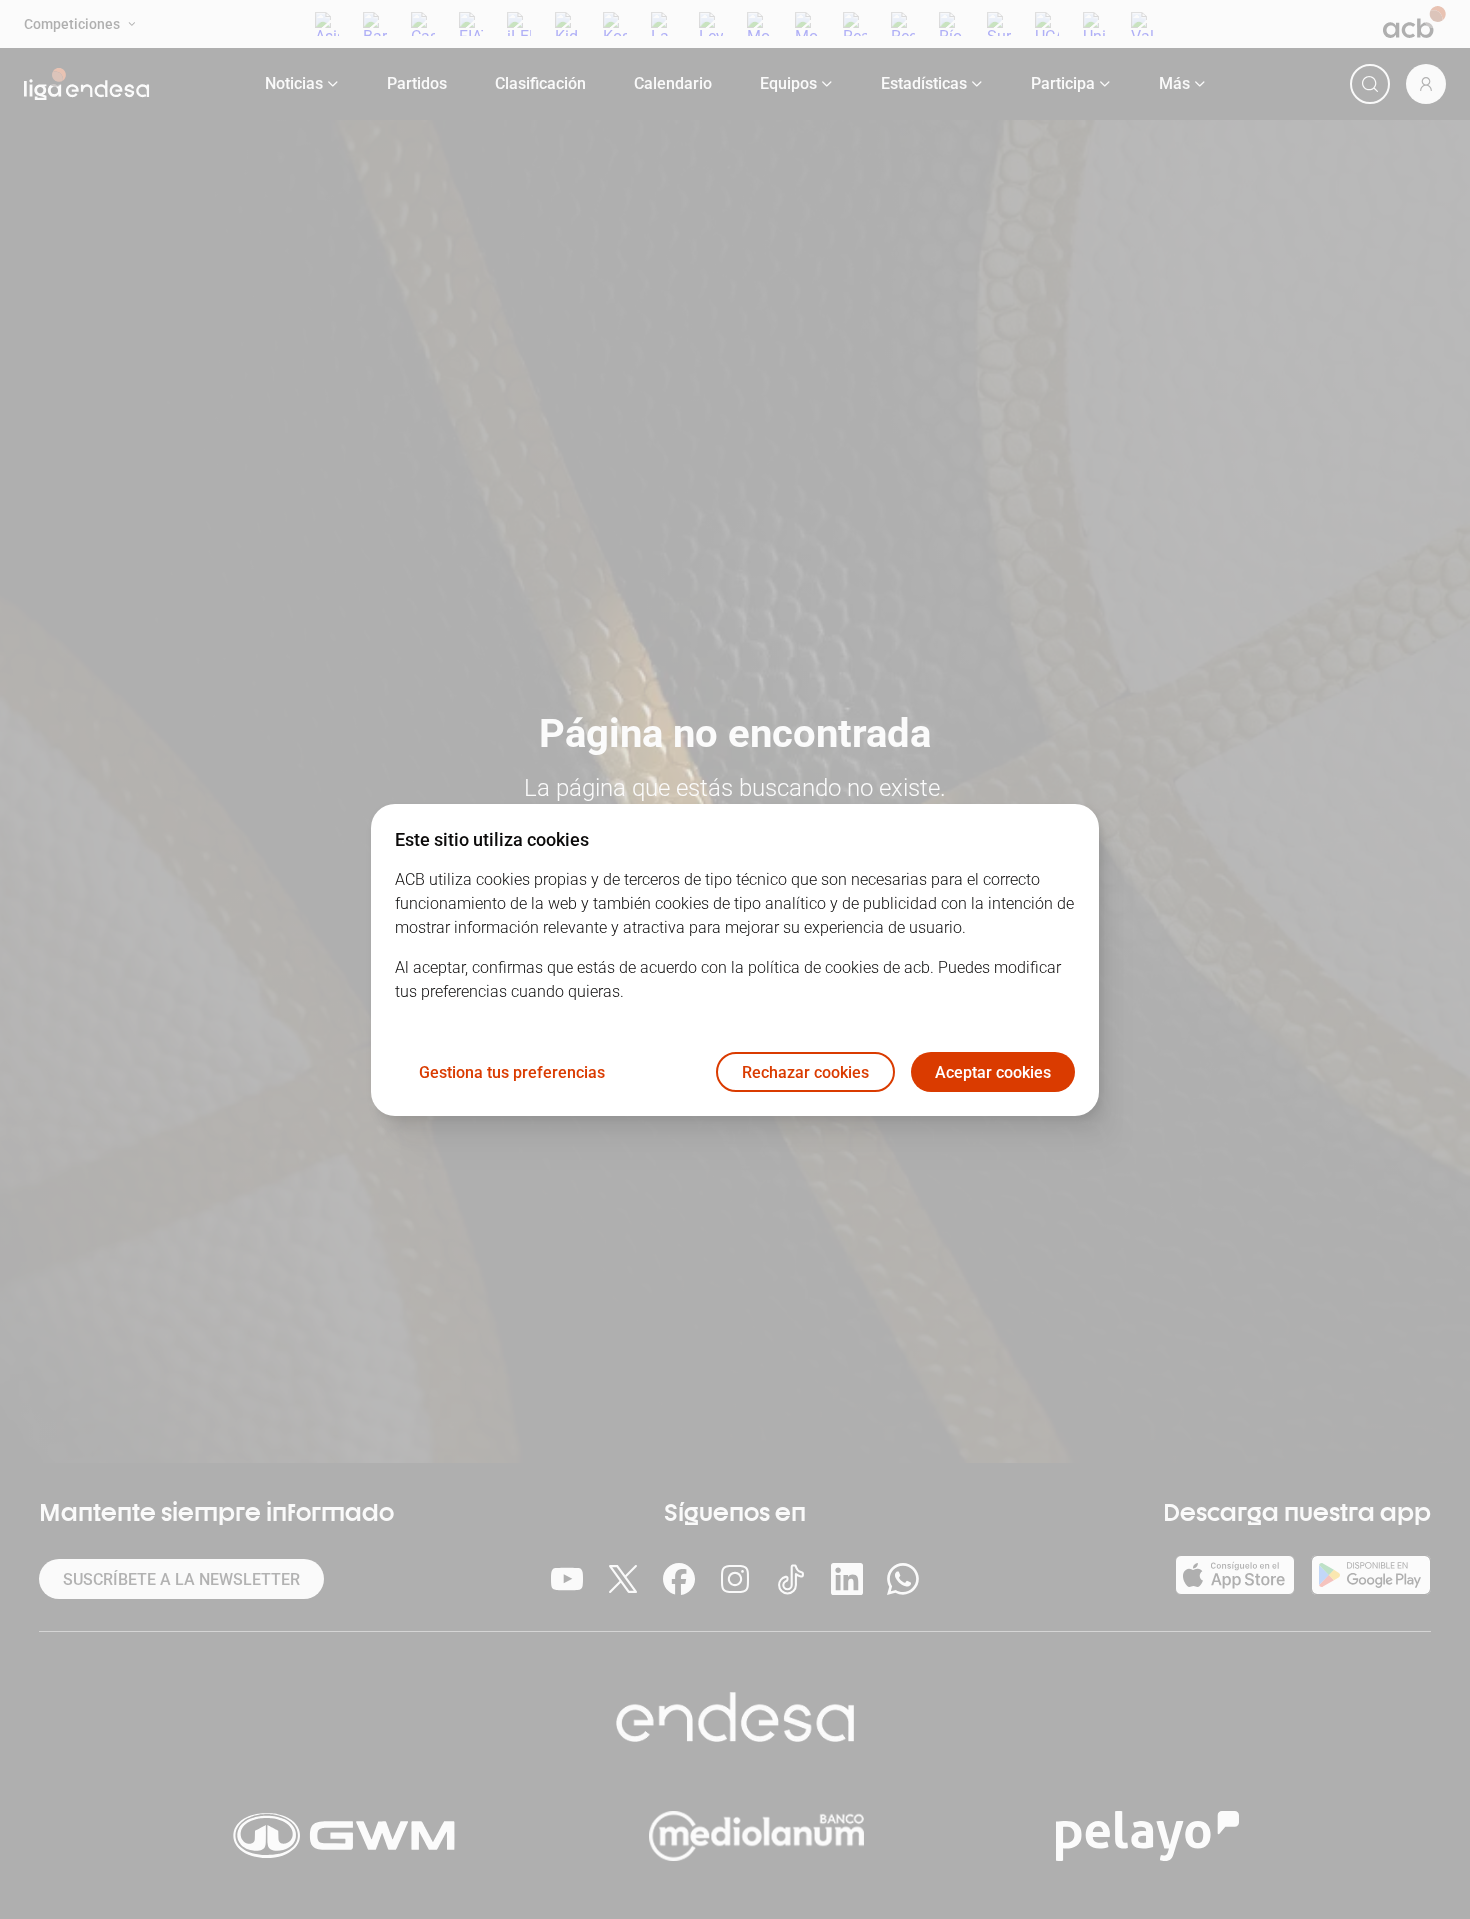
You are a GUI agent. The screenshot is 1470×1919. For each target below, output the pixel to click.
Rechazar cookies (805, 1071)
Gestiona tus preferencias (512, 1071)
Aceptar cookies (993, 1071)
